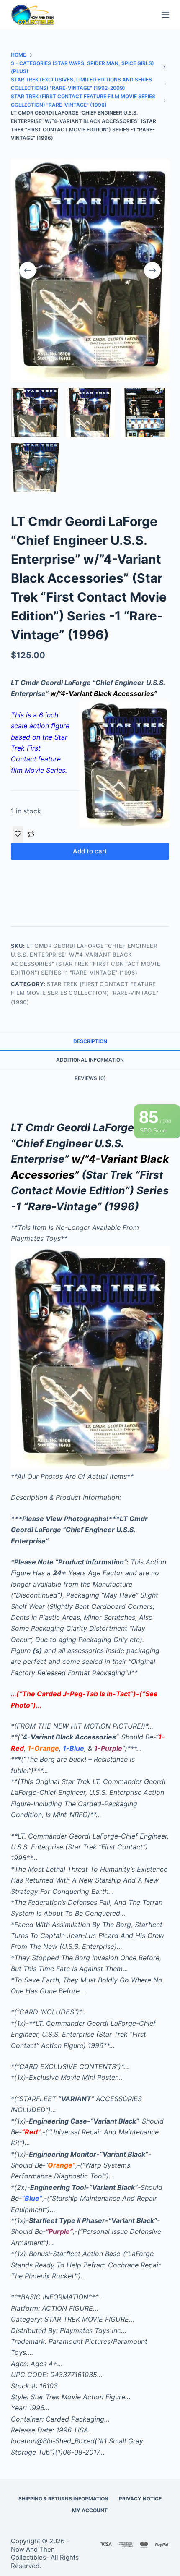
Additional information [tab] (90, 1060)
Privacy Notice (140, 2499)
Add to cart (90, 851)
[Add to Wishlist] (18, 834)
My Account (90, 2510)
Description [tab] (90, 1041)
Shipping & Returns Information (63, 2499)
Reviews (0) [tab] (90, 1078)
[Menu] (165, 15)
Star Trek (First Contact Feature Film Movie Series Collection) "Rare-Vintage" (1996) (85, 993)
